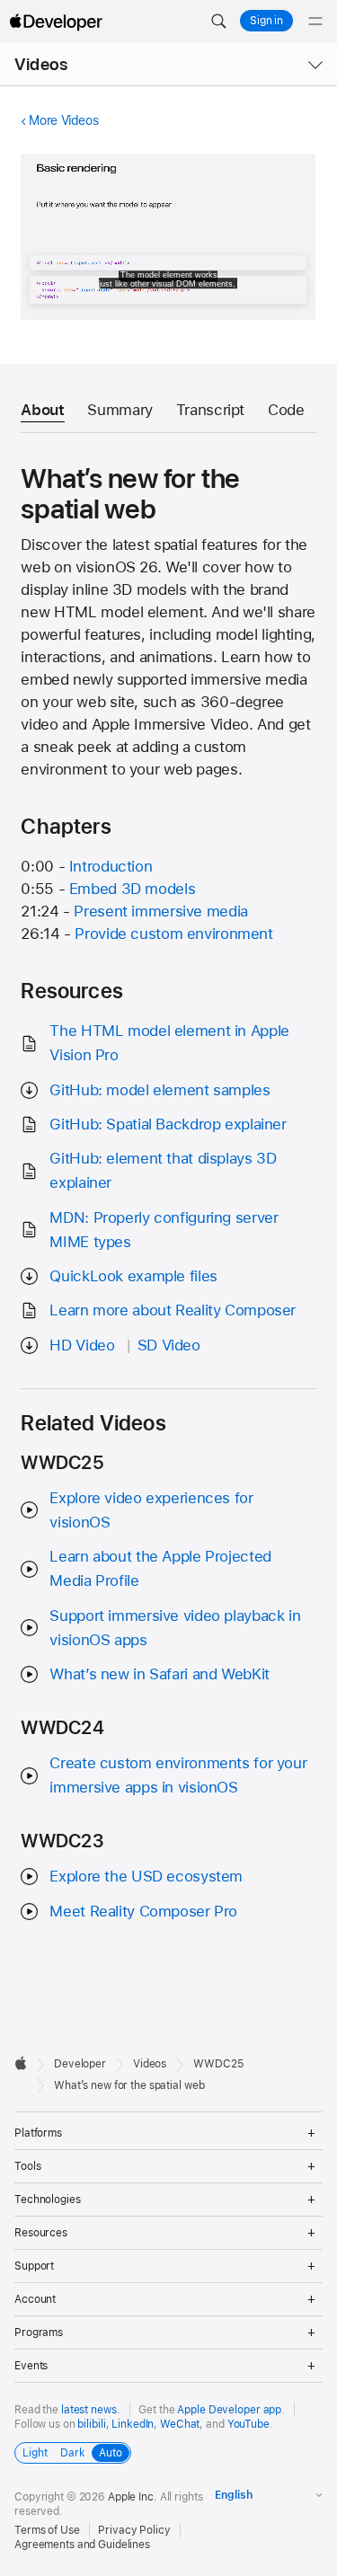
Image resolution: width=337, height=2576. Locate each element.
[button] (218, 22)
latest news (89, 2410)
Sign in (266, 21)
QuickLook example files (133, 1276)
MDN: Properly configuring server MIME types (164, 1230)
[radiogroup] (73, 2453)
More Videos (63, 120)
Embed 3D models (132, 889)
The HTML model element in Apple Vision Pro (169, 1043)
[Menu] (315, 22)
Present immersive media (160, 911)
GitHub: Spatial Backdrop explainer (168, 1124)
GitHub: (163, 1170)
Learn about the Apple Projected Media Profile (160, 1568)
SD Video (169, 1345)
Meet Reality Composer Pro (143, 1911)
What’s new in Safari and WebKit (159, 1674)
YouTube (248, 2424)
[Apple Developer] (56, 22)
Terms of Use (47, 2530)
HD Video (82, 1345)
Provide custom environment (173, 934)
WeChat (180, 2424)
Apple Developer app (229, 2410)
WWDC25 (218, 2064)
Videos (41, 64)
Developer (80, 2064)
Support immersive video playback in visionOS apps (175, 1628)
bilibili (91, 2424)
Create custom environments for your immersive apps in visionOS (178, 1775)
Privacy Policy (134, 2530)
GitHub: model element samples (160, 1090)
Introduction (111, 866)
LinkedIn (133, 2424)
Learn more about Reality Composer (173, 1310)
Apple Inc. (133, 2497)
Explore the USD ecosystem (146, 1876)
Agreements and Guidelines (82, 2545)
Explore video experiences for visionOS (151, 1510)
